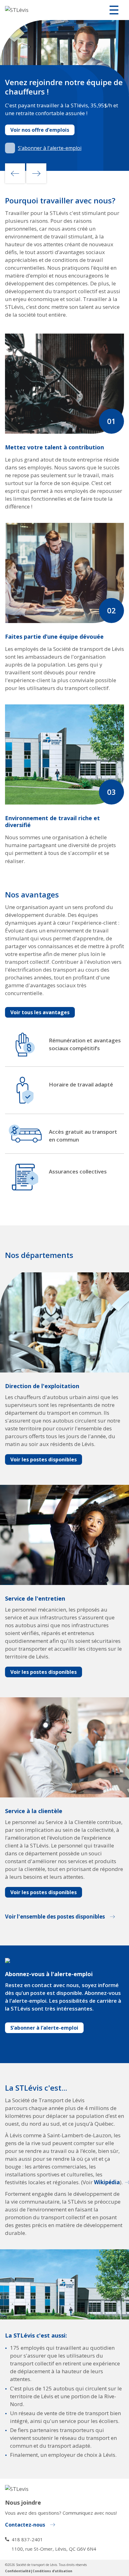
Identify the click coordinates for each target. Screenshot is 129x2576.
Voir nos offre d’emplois (40, 130)
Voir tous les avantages (40, 1012)
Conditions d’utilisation (52, 2571)
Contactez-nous (25, 2525)
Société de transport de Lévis (36, 2565)
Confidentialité (18, 2571)
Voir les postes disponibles (44, 1459)
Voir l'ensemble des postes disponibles (55, 1917)
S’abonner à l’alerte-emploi (44, 2028)
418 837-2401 (27, 2539)
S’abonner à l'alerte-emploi (50, 148)
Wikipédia (107, 2182)
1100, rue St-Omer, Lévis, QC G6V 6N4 (54, 2549)
